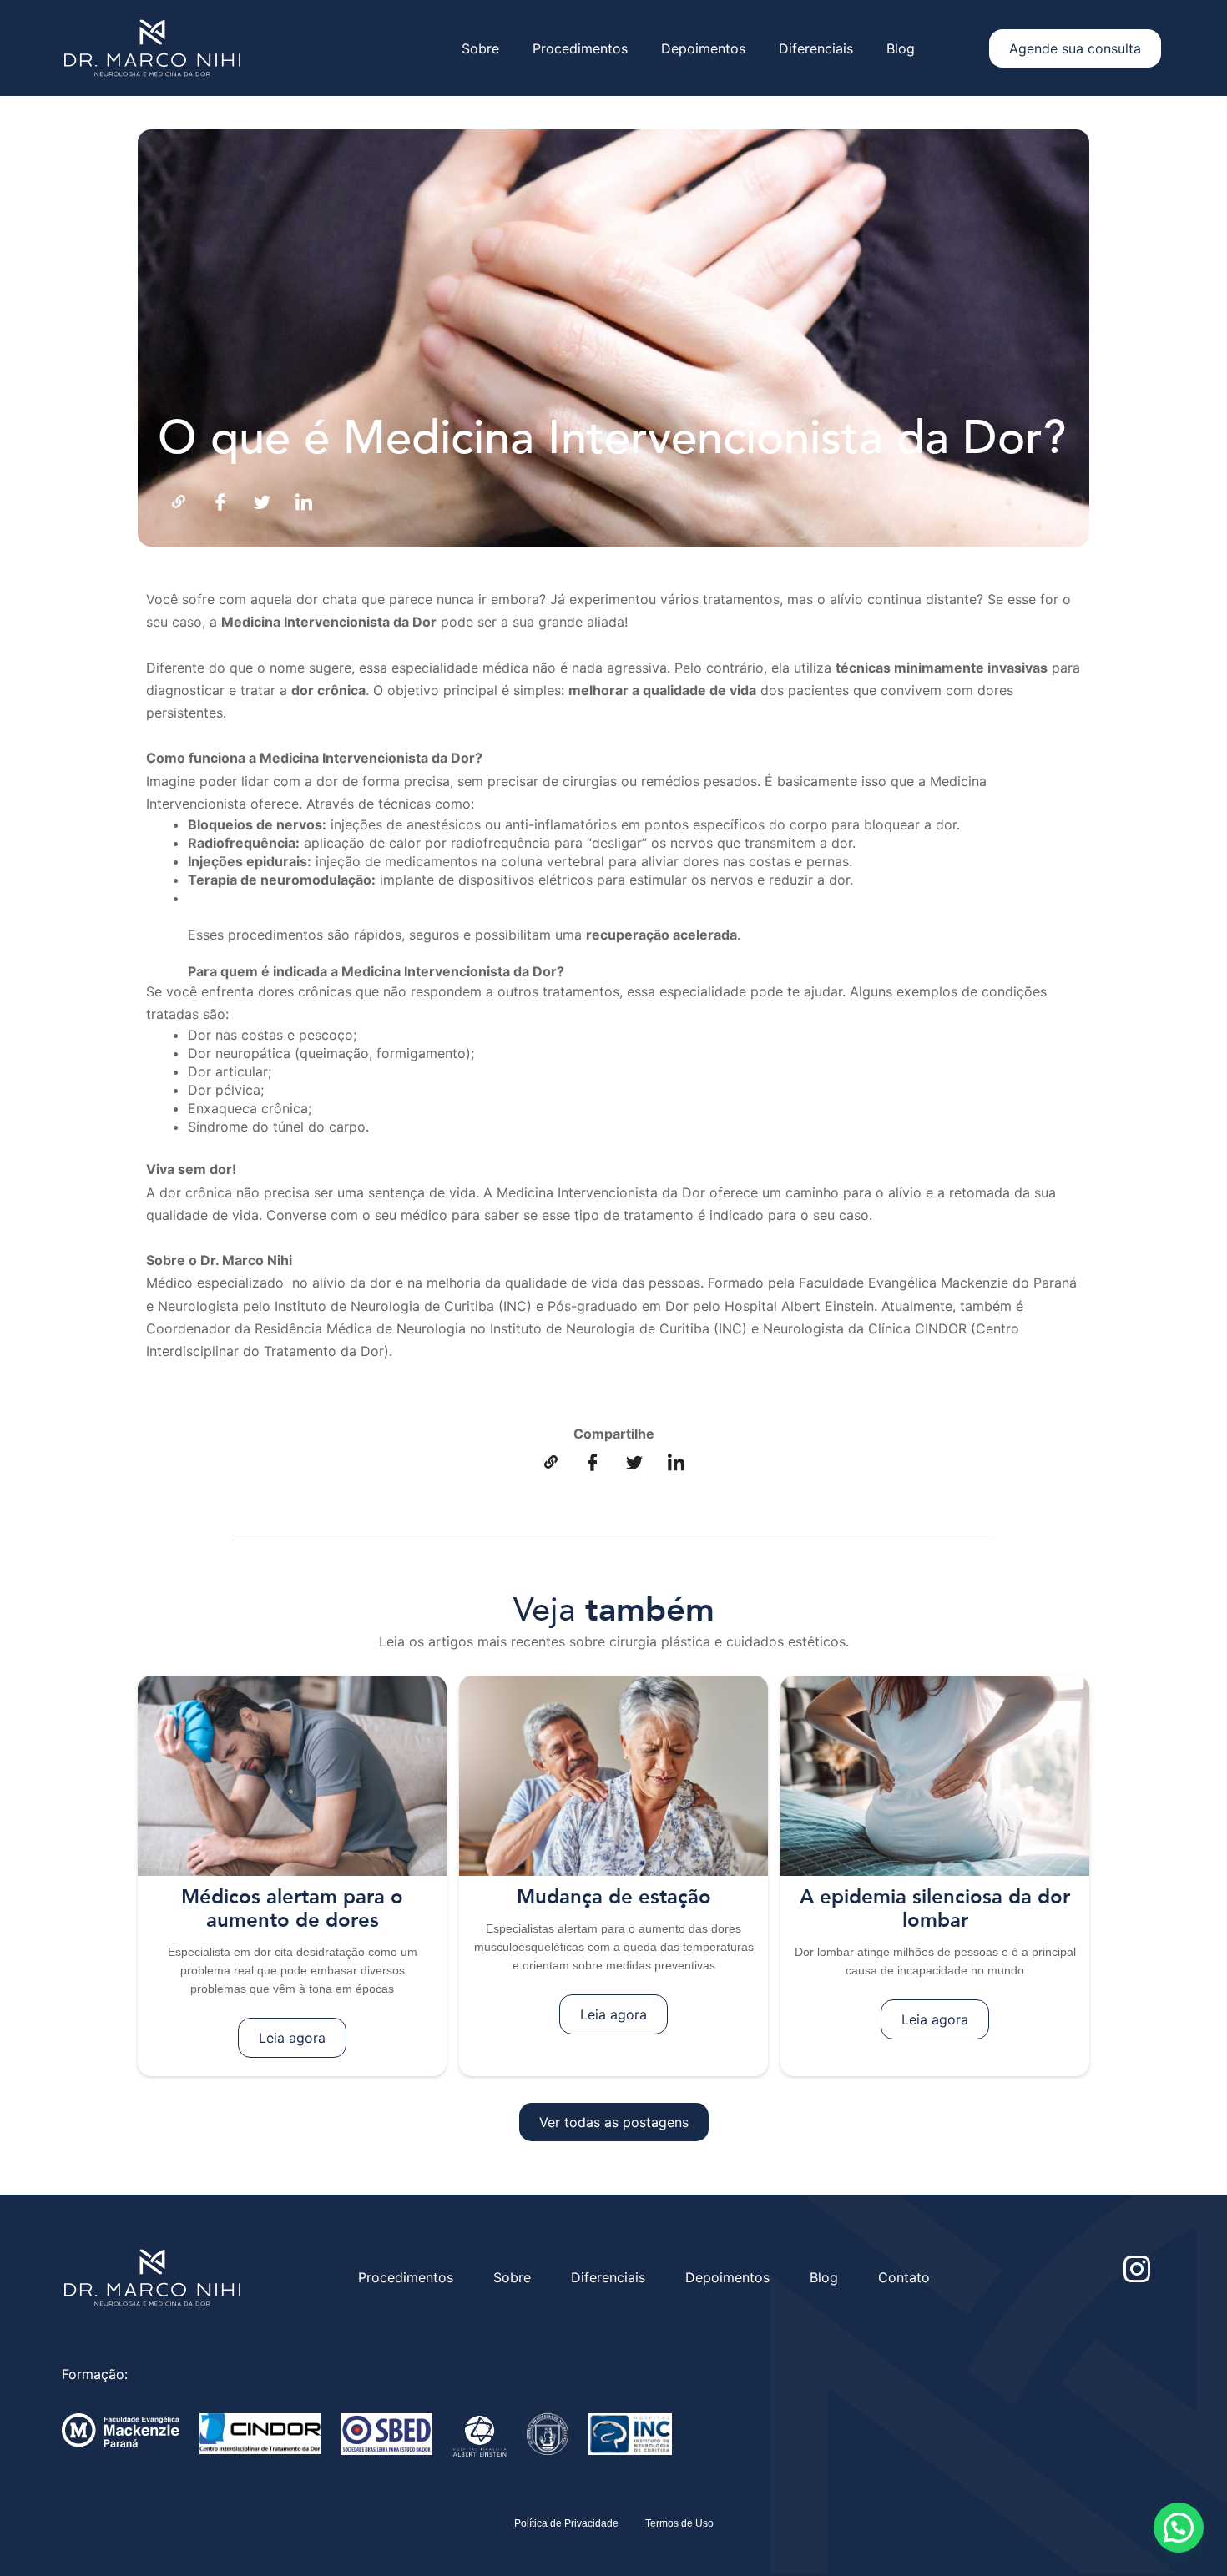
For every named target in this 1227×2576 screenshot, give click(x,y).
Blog (901, 48)
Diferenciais (816, 48)
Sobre (480, 48)
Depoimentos (703, 48)
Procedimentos (580, 48)
